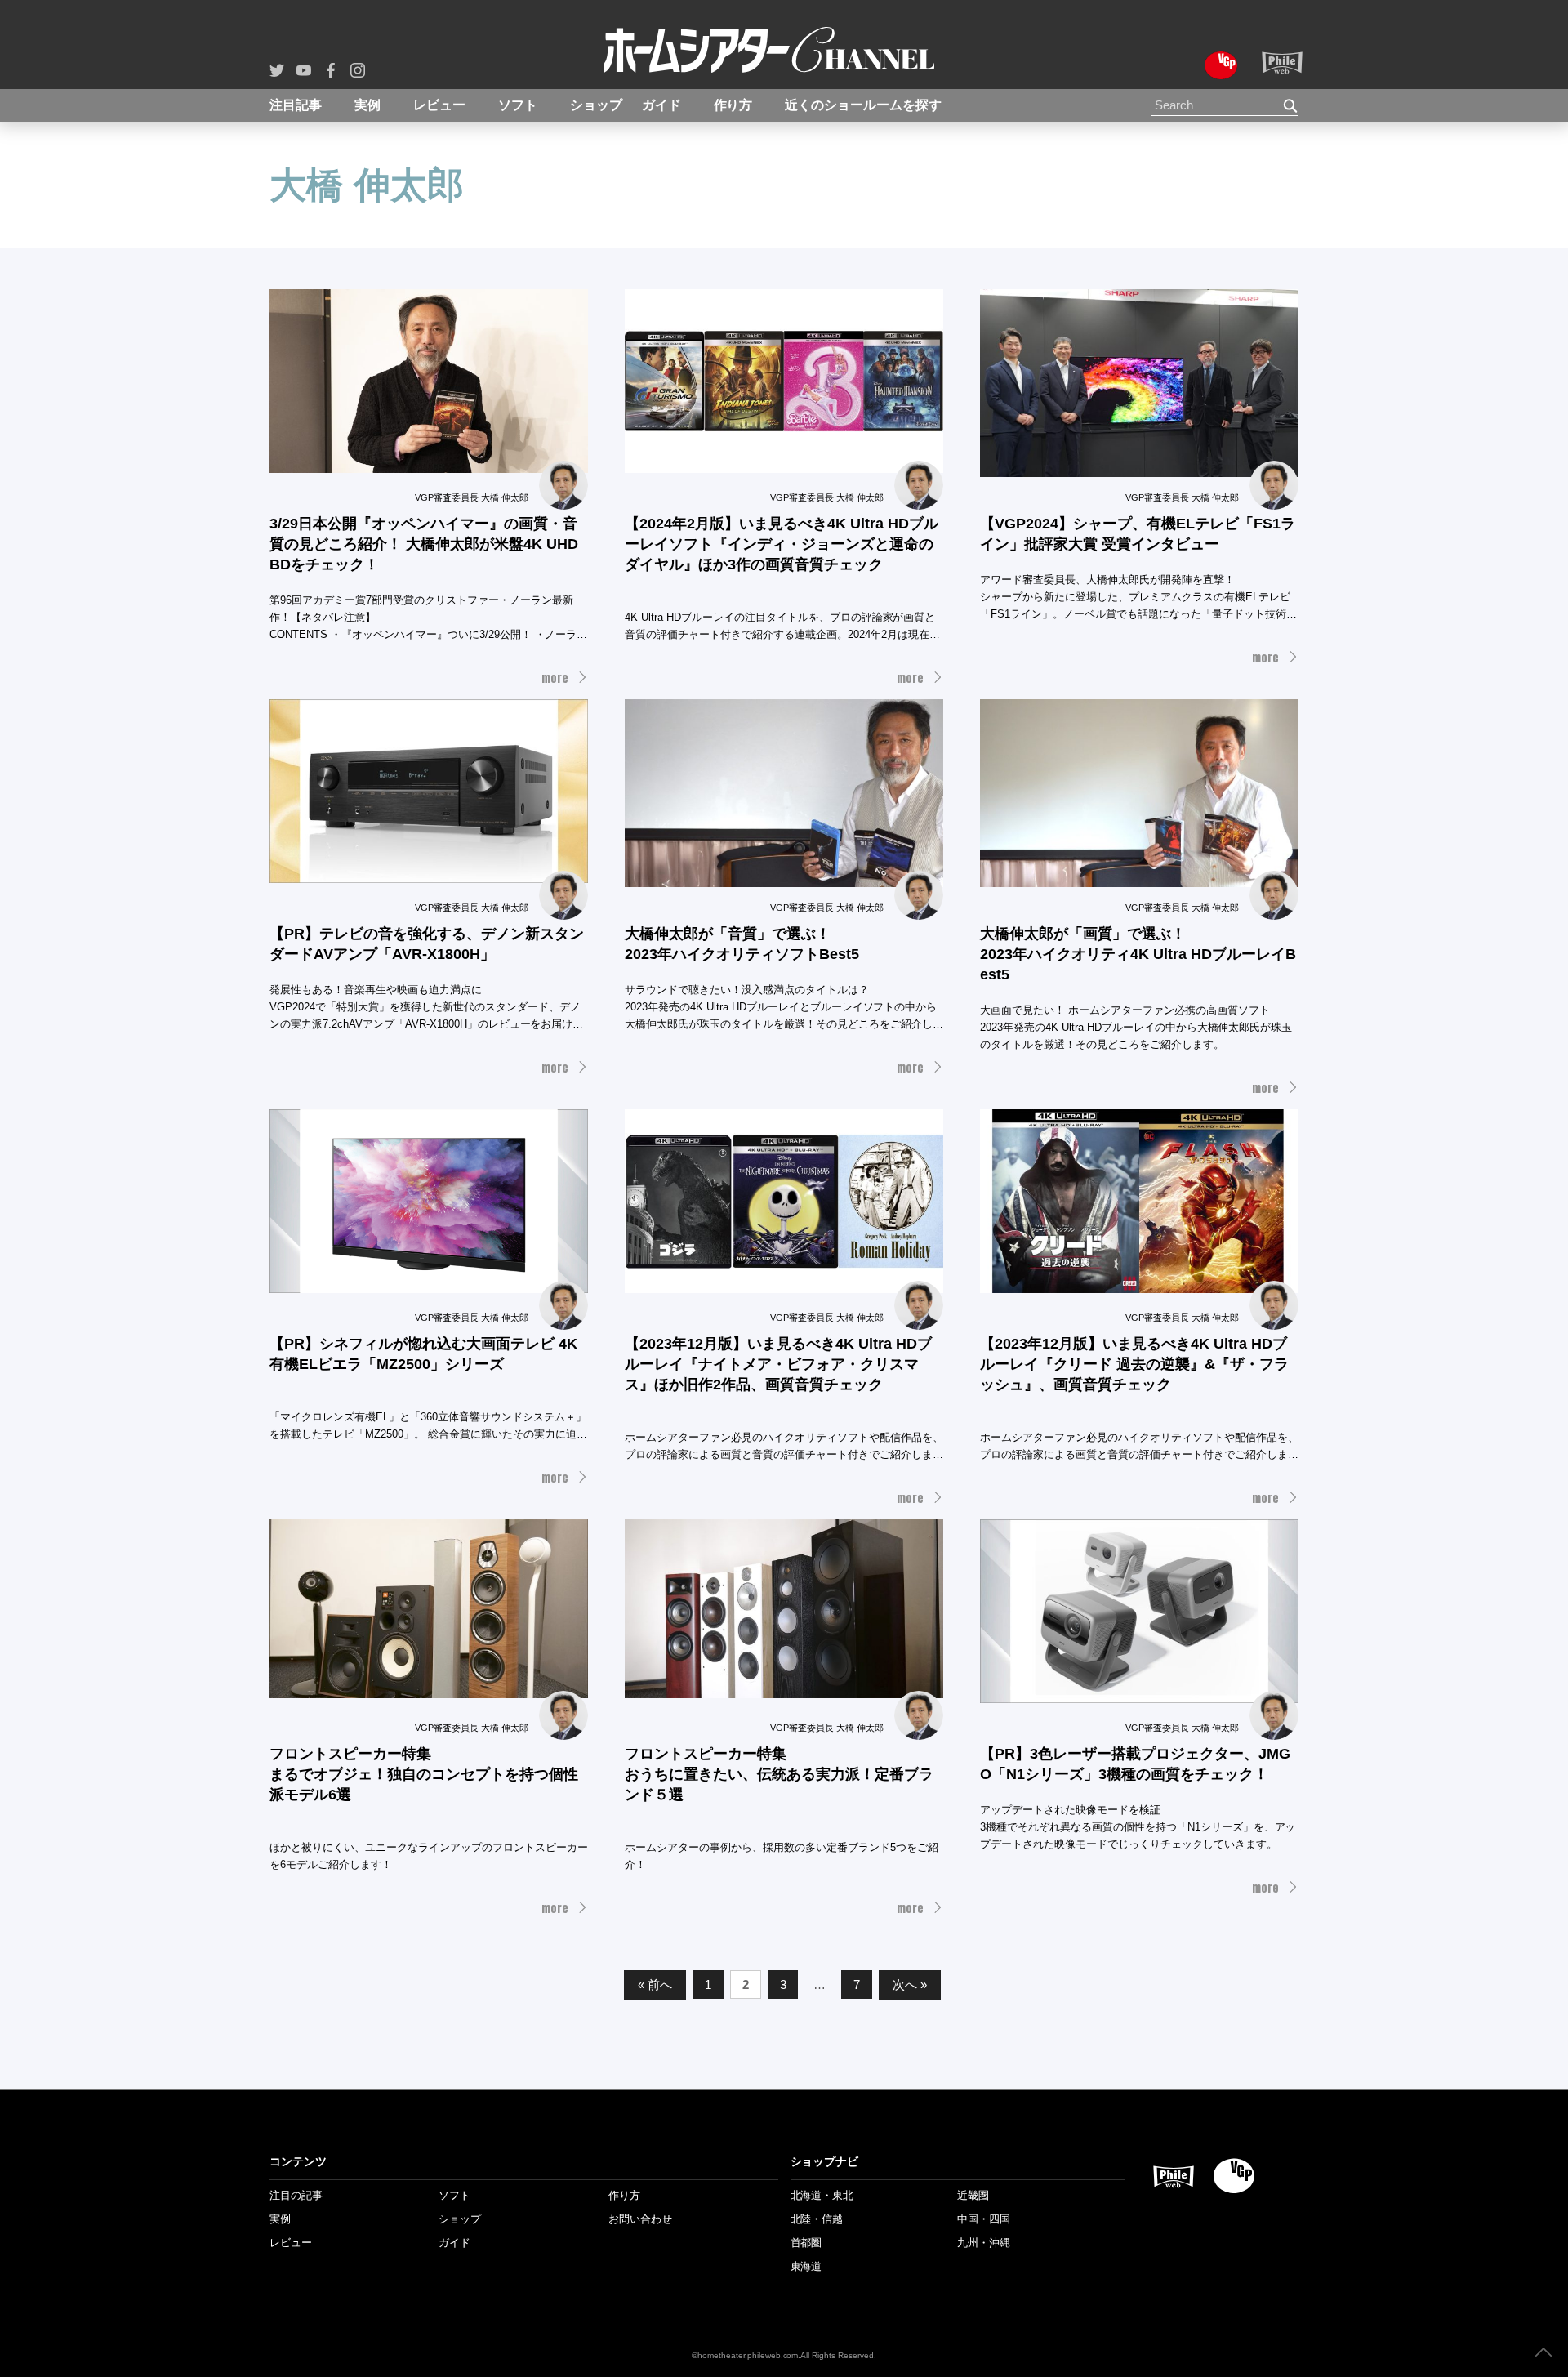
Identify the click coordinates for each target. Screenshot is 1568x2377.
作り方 (733, 105)
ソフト (518, 105)
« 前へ (655, 1985)
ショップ (596, 105)
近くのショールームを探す (863, 105)
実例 (367, 105)
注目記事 (296, 105)
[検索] (1291, 106)
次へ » (910, 1985)
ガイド (661, 105)
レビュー (439, 105)
